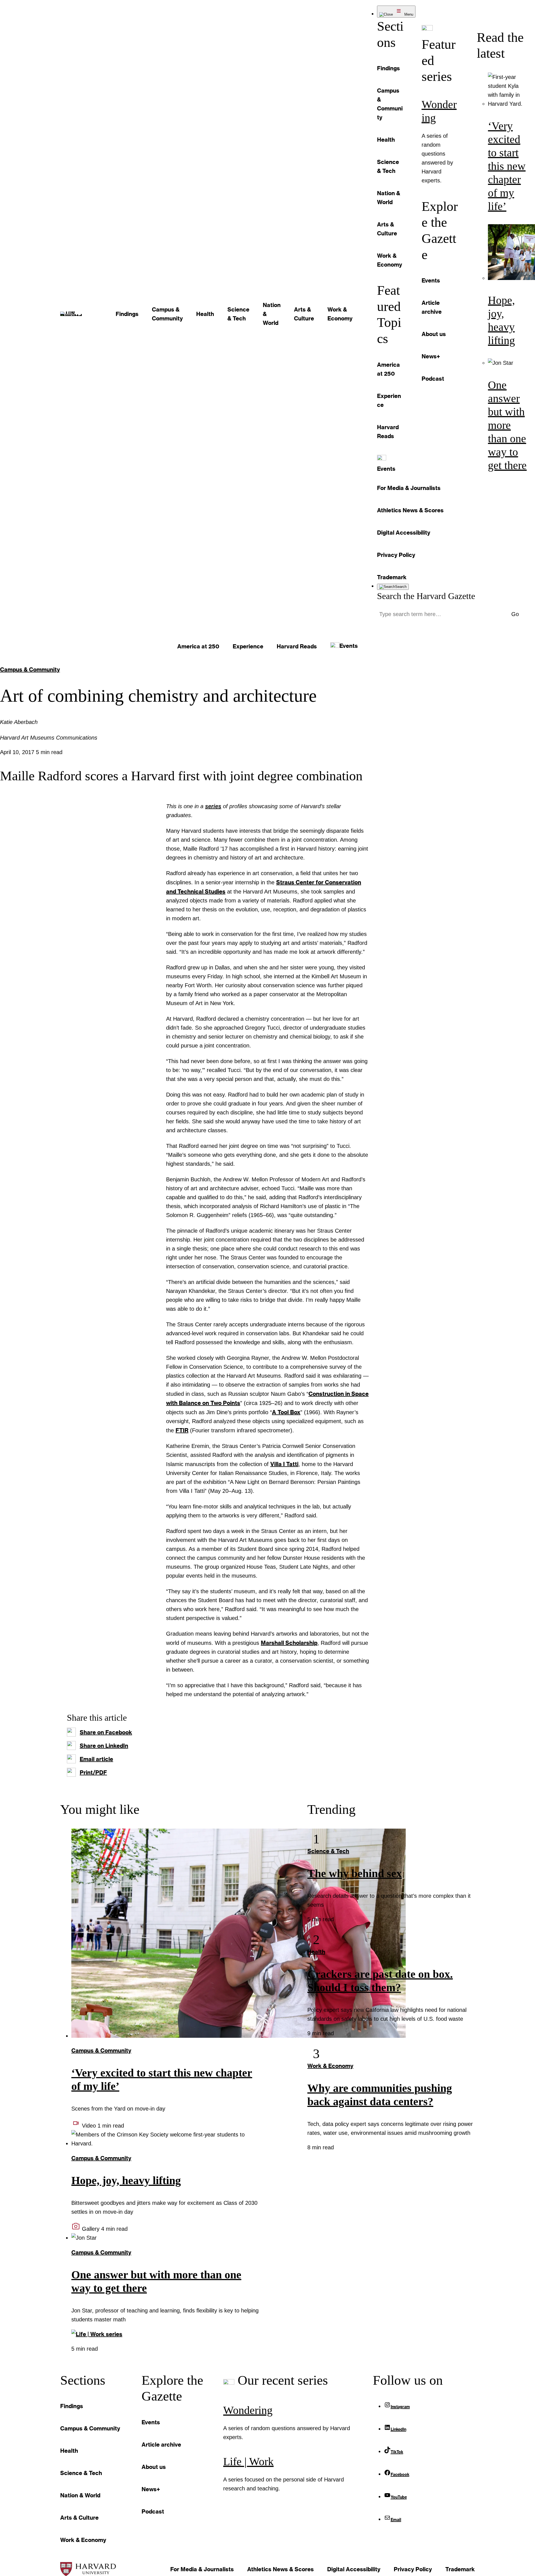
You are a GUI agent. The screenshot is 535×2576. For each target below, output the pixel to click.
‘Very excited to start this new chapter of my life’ (507, 166)
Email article (96, 1759)
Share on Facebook (106, 1732)
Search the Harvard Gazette (426, 596)
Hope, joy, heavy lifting (126, 2180)
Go (515, 614)
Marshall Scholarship (289, 1643)
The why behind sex (355, 1873)
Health (316, 1952)
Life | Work (248, 2462)
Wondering (248, 2410)
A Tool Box (286, 1412)
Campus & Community (30, 669)
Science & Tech (328, 1851)
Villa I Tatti (284, 1464)
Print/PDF (93, 1772)
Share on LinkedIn (104, 1746)
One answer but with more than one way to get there (507, 425)
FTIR (182, 1430)
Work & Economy (330, 2066)
